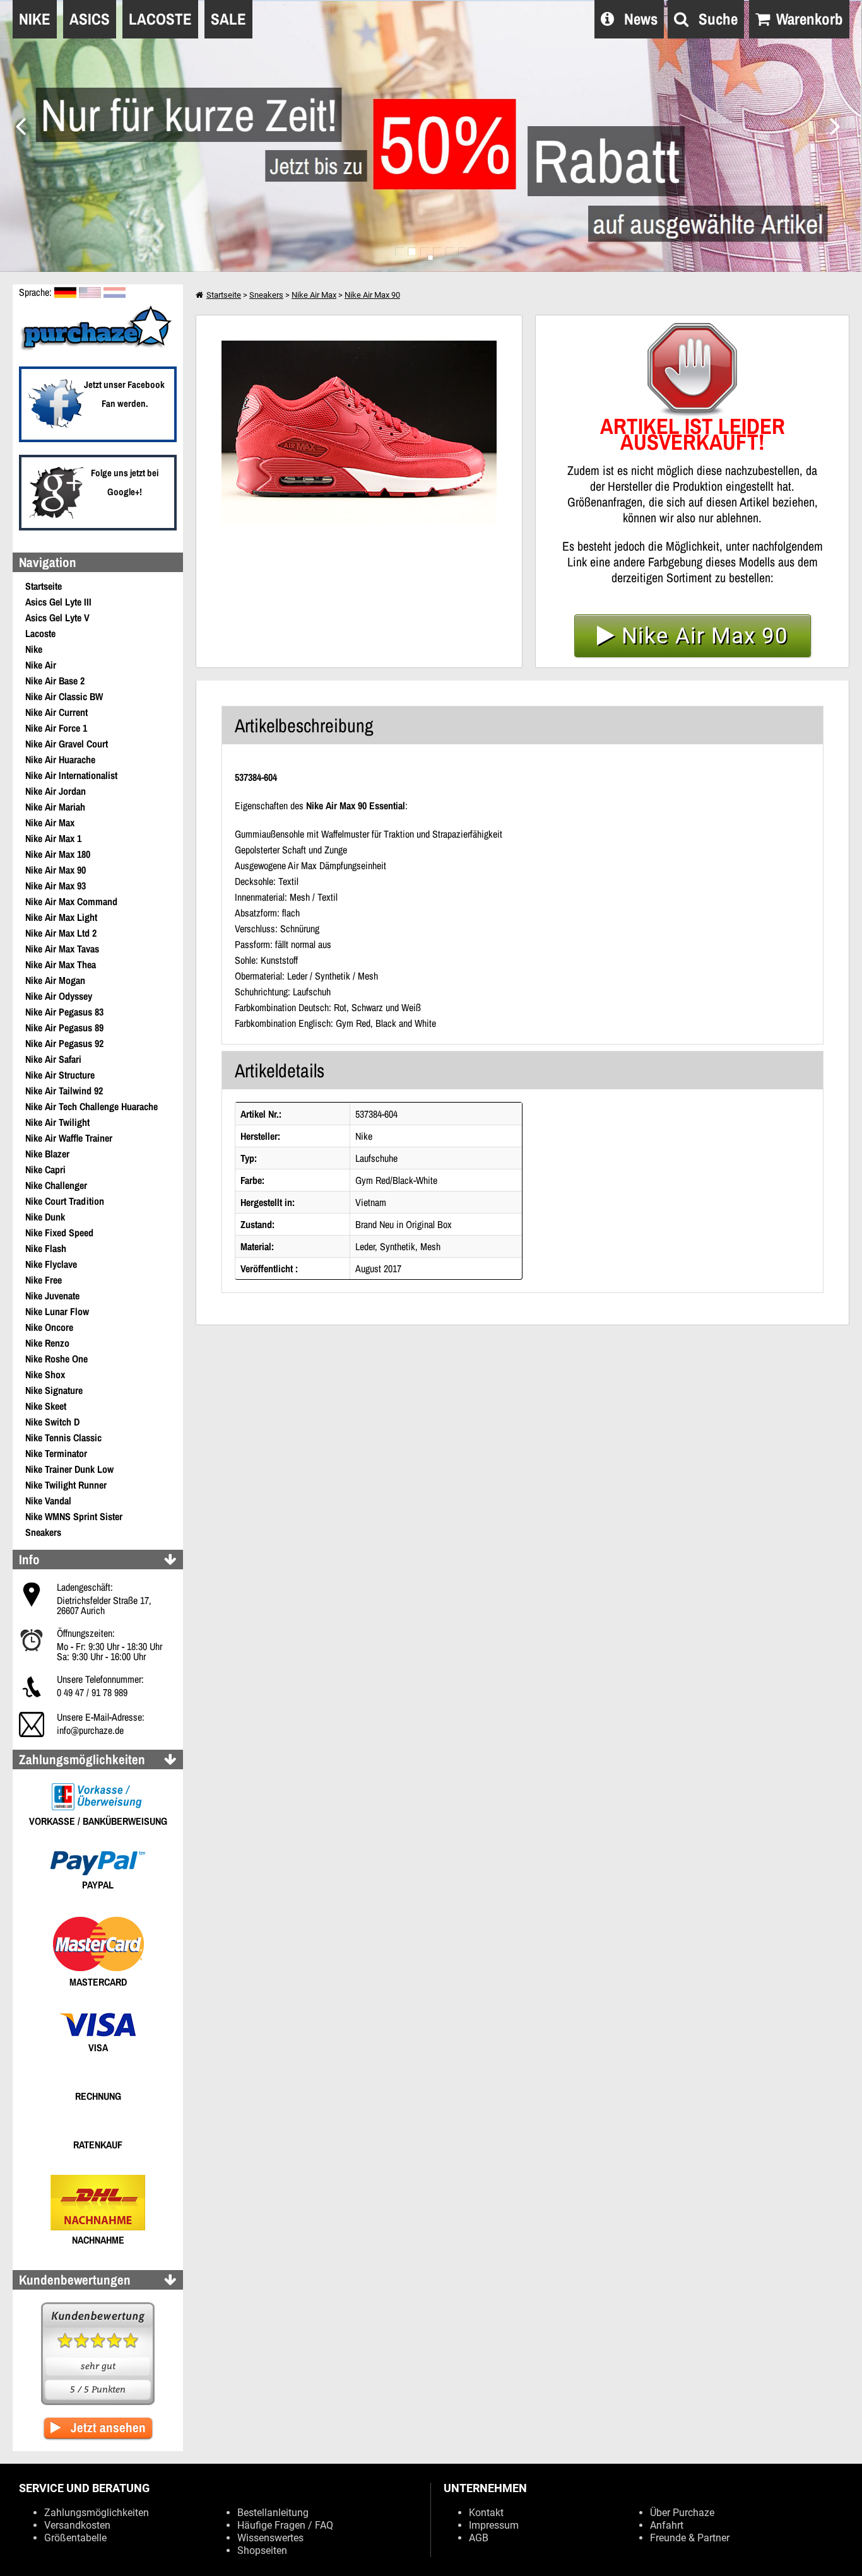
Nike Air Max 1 (53, 838)
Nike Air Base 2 (55, 681)
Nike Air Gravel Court (67, 744)
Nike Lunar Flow (57, 1311)
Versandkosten (77, 2525)
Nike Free (44, 1280)
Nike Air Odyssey (59, 996)
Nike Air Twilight (57, 1122)
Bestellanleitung (273, 2513)
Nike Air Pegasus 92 (64, 1043)
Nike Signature (54, 1390)
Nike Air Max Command (71, 901)
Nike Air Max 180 (58, 854)
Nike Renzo (47, 1343)
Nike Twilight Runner (66, 1485)
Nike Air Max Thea (61, 964)
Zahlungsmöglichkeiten (97, 2513)
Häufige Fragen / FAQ (285, 2525)
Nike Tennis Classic (63, 1437)
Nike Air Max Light (61, 917)
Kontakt (486, 2513)
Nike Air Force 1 (56, 728)
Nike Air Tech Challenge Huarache (92, 1106)
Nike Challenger (56, 1185)
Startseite (44, 586)
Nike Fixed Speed (59, 1232)
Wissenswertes (270, 2538)
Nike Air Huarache (60, 759)
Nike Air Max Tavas (62, 949)
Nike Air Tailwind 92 (64, 1091)
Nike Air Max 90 (56, 870)
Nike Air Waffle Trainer (69, 1138)
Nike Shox (45, 1374)
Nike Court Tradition (65, 1201)
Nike (34, 649)
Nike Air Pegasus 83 (64, 1012)
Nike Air (41, 665)
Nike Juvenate (52, 1296)
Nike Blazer (47, 1154)
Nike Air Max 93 (56, 886)
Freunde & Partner (690, 2538)
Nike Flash (46, 1248)
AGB (479, 2538)
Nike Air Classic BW (64, 696)
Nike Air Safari (53, 1059)
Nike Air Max (50, 823)
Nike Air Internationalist (71, 775)
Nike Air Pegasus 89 (64, 1027)
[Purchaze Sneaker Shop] (98, 349)
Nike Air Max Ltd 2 (61, 933)
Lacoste (40, 633)
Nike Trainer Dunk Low (69, 1469)
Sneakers (43, 1532)
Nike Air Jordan (56, 791)
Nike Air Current (56, 712)
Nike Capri (45, 1169)
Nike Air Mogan (55, 980)
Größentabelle (75, 2538)
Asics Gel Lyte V (57, 618)
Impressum (494, 2525)
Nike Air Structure (60, 1075)
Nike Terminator (56, 1453)
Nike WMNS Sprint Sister (74, 1516)
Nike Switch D (52, 1422)
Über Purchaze (682, 2513)
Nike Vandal (48, 1501)
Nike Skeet (46, 1406)
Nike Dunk (45, 1217)
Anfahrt (667, 2525)
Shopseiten (262, 2550)
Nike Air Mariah (55, 807)
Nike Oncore (49, 1327)
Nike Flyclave (51, 1264)
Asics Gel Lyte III (58, 602)
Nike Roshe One (56, 1359)
